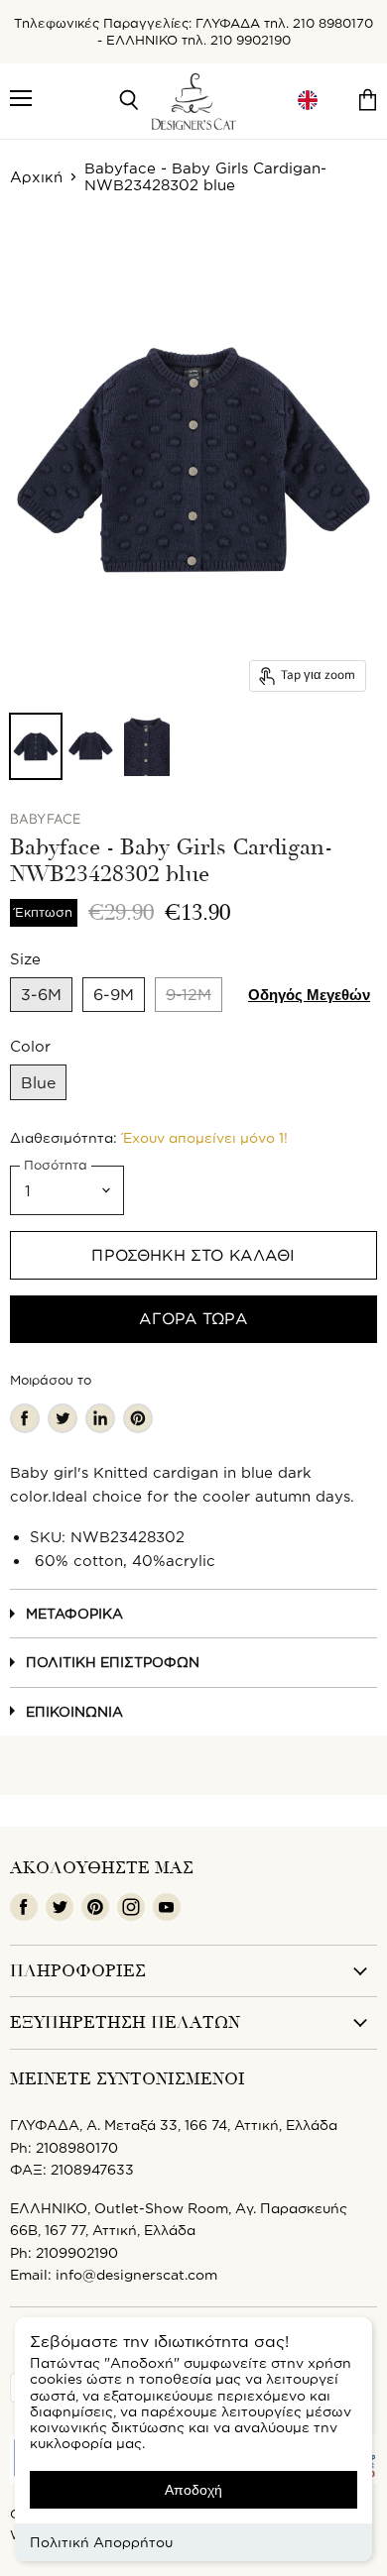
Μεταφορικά (74, 1613)
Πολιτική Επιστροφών (113, 1662)
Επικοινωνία (74, 1711)
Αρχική (36, 177)
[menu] (308, 101)
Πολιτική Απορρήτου (101, 2542)
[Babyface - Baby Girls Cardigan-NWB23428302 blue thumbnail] (36, 746)
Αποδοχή (193, 2490)
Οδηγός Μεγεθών (309, 995)
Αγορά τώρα (193, 1318)
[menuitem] (308, 101)
